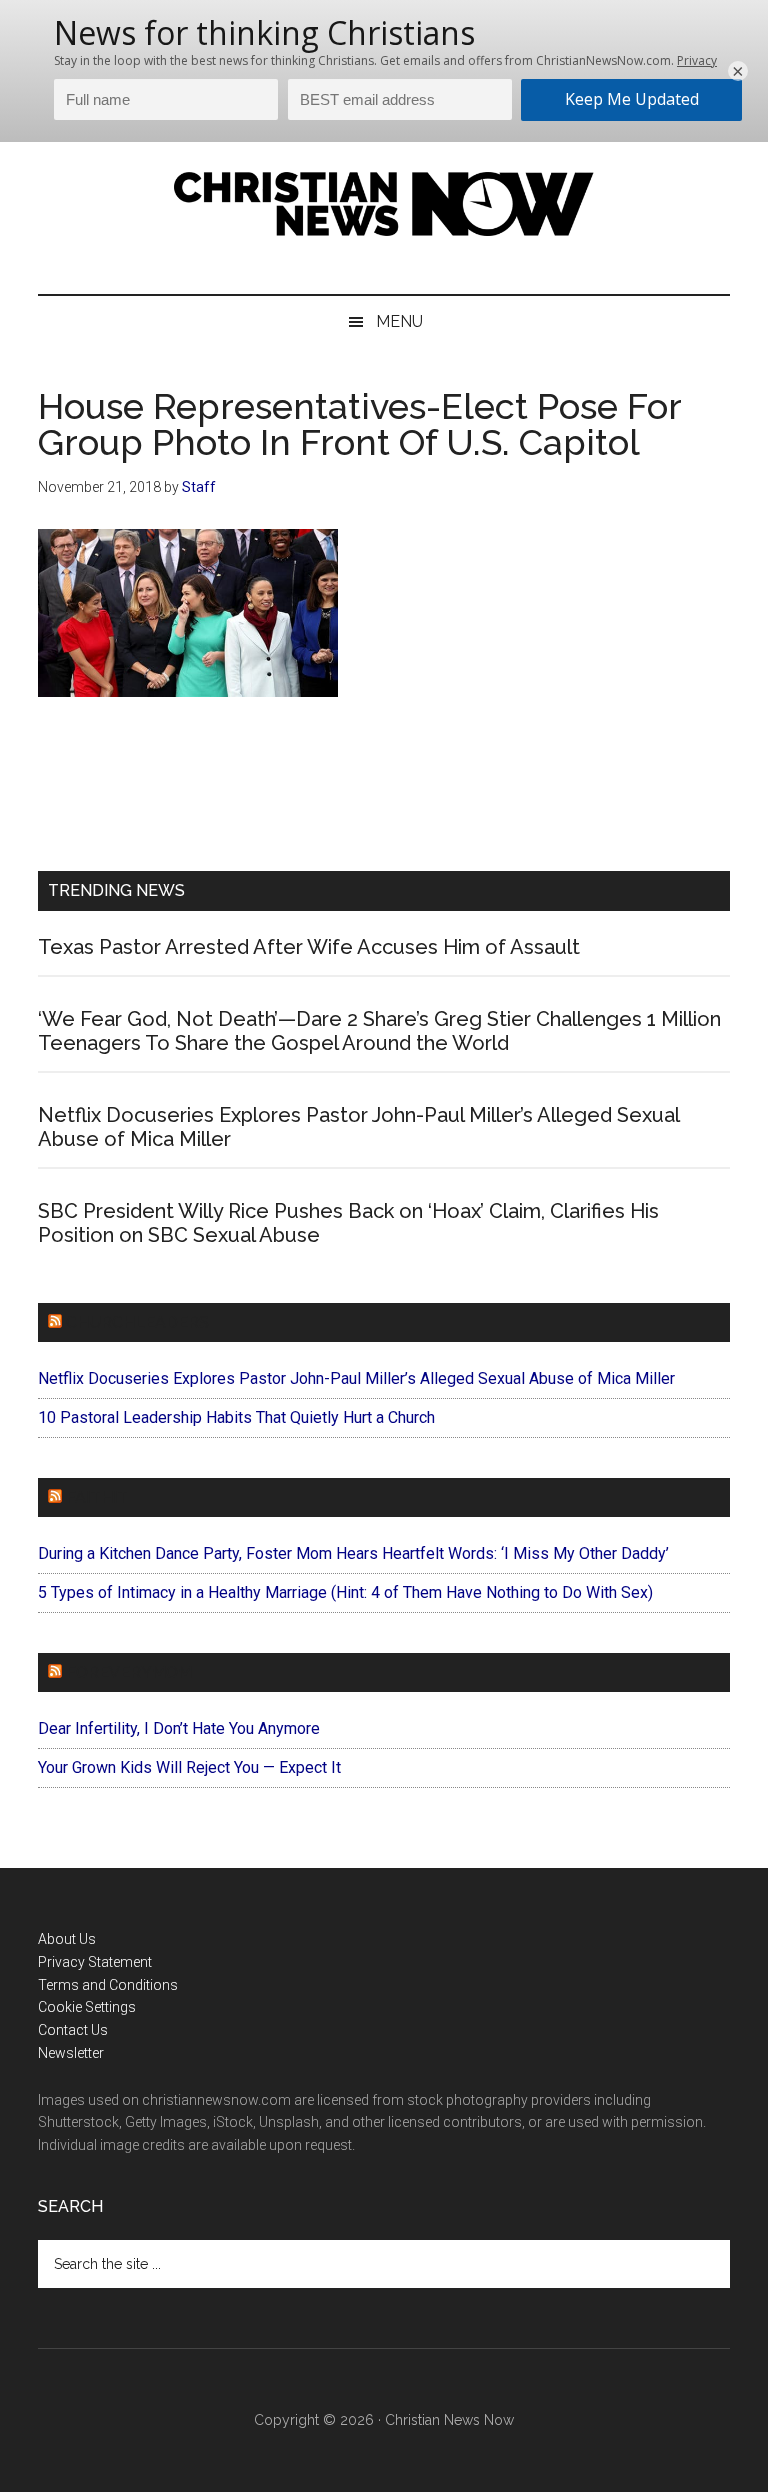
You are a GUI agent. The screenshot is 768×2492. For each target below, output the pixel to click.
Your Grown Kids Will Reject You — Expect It (189, 1767)
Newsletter (71, 2053)
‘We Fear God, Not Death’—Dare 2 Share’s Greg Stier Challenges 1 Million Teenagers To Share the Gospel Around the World (379, 1031)
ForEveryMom (129, 1672)
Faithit (97, 1497)
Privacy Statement (95, 1962)
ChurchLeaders (137, 1322)
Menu (399, 321)
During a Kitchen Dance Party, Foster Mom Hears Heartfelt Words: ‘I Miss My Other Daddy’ (353, 1553)
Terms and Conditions (108, 1985)
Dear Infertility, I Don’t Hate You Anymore (179, 1728)
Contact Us (73, 2030)
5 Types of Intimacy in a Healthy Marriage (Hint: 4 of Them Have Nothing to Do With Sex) (345, 1592)
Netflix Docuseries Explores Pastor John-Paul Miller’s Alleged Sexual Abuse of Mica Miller (356, 1378)
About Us (67, 1939)
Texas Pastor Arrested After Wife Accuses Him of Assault (309, 947)
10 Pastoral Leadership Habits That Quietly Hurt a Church (236, 1417)
